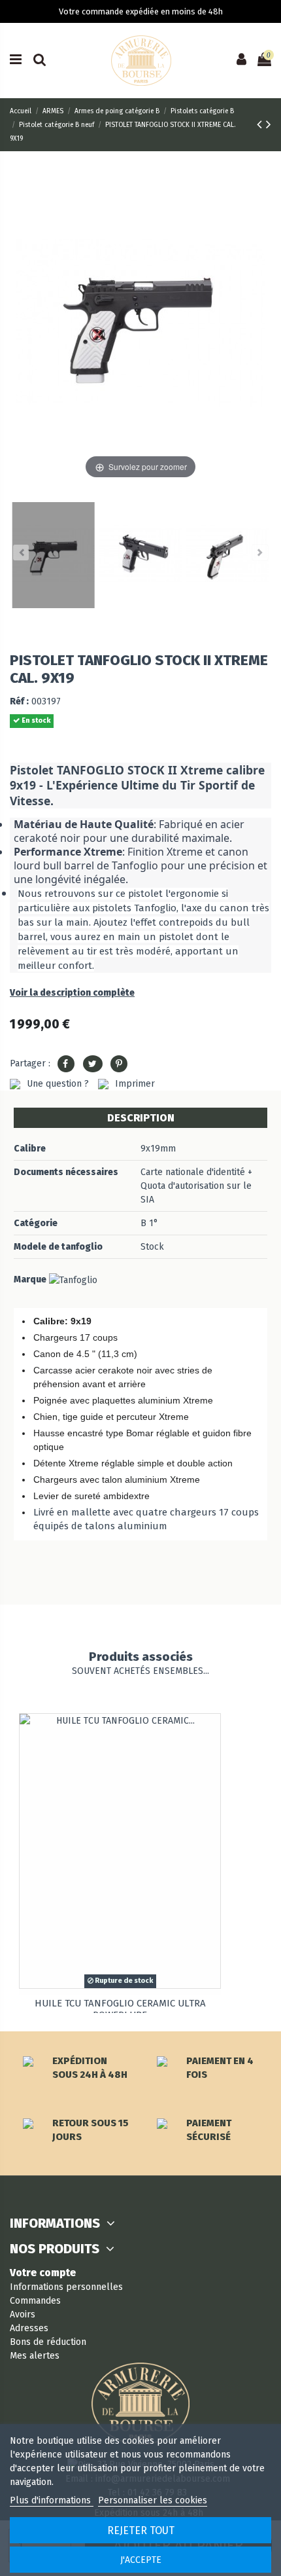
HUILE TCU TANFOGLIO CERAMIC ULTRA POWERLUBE (120, 2009)
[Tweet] (93, 1064)
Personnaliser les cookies (153, 2500)
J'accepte (141, 2560)
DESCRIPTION (141, 1118)
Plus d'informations (52, 2500)
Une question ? (58, 1084)
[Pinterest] (119, 1064)
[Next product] (269, 124)
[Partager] (66, 1064)
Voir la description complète (72, 993)
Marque (30, 1279)
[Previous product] (261, 124)
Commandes (35, 2301)
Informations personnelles (66, 2287)
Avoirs (23, 2314)
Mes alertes (35, 2356)
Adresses (29, 2328)
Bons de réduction (48, 2342)
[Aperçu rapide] (210, 1733)
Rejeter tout (141, 2531)
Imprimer (135, 1084)
